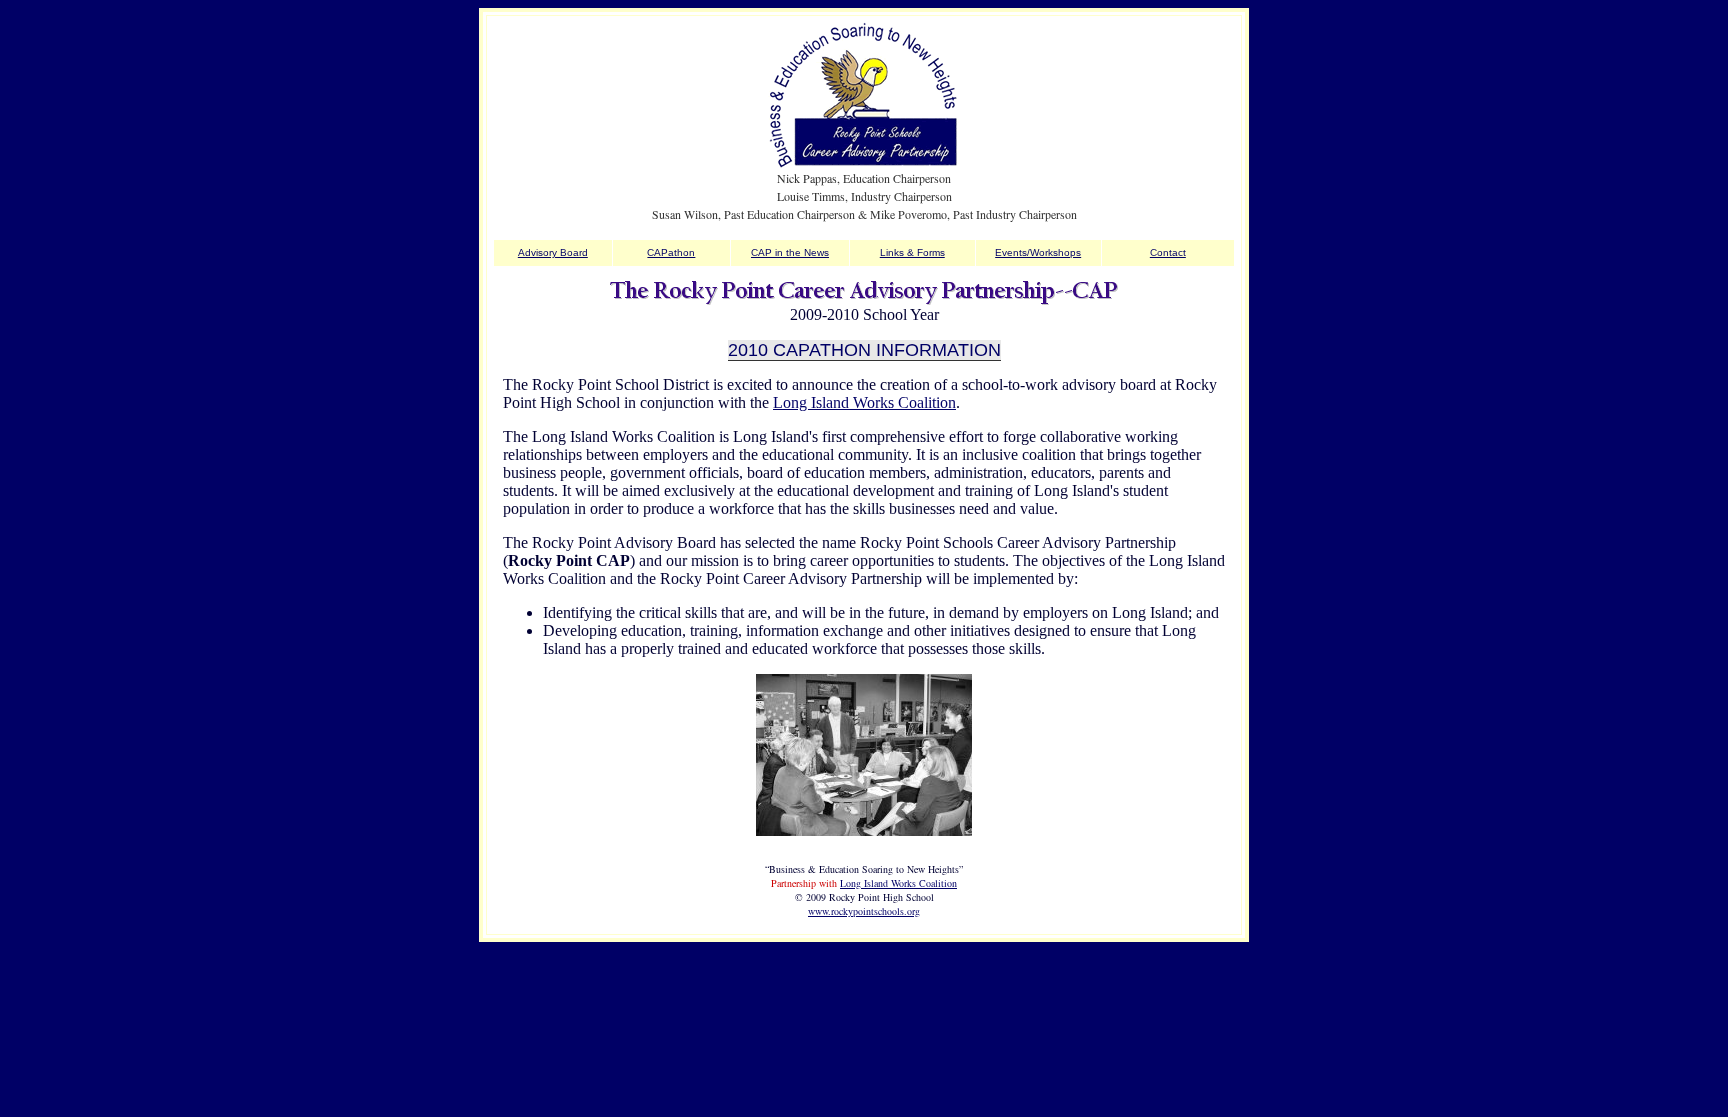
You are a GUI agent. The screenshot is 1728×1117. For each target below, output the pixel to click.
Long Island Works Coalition (864, 402)
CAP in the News (790, 252)
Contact (1168, 252)
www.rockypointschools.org (864, 911)
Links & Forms (912, 252)
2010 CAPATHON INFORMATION (864, 350)
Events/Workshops (1038, 252)
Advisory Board (553, 252)
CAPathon (671, 252)
